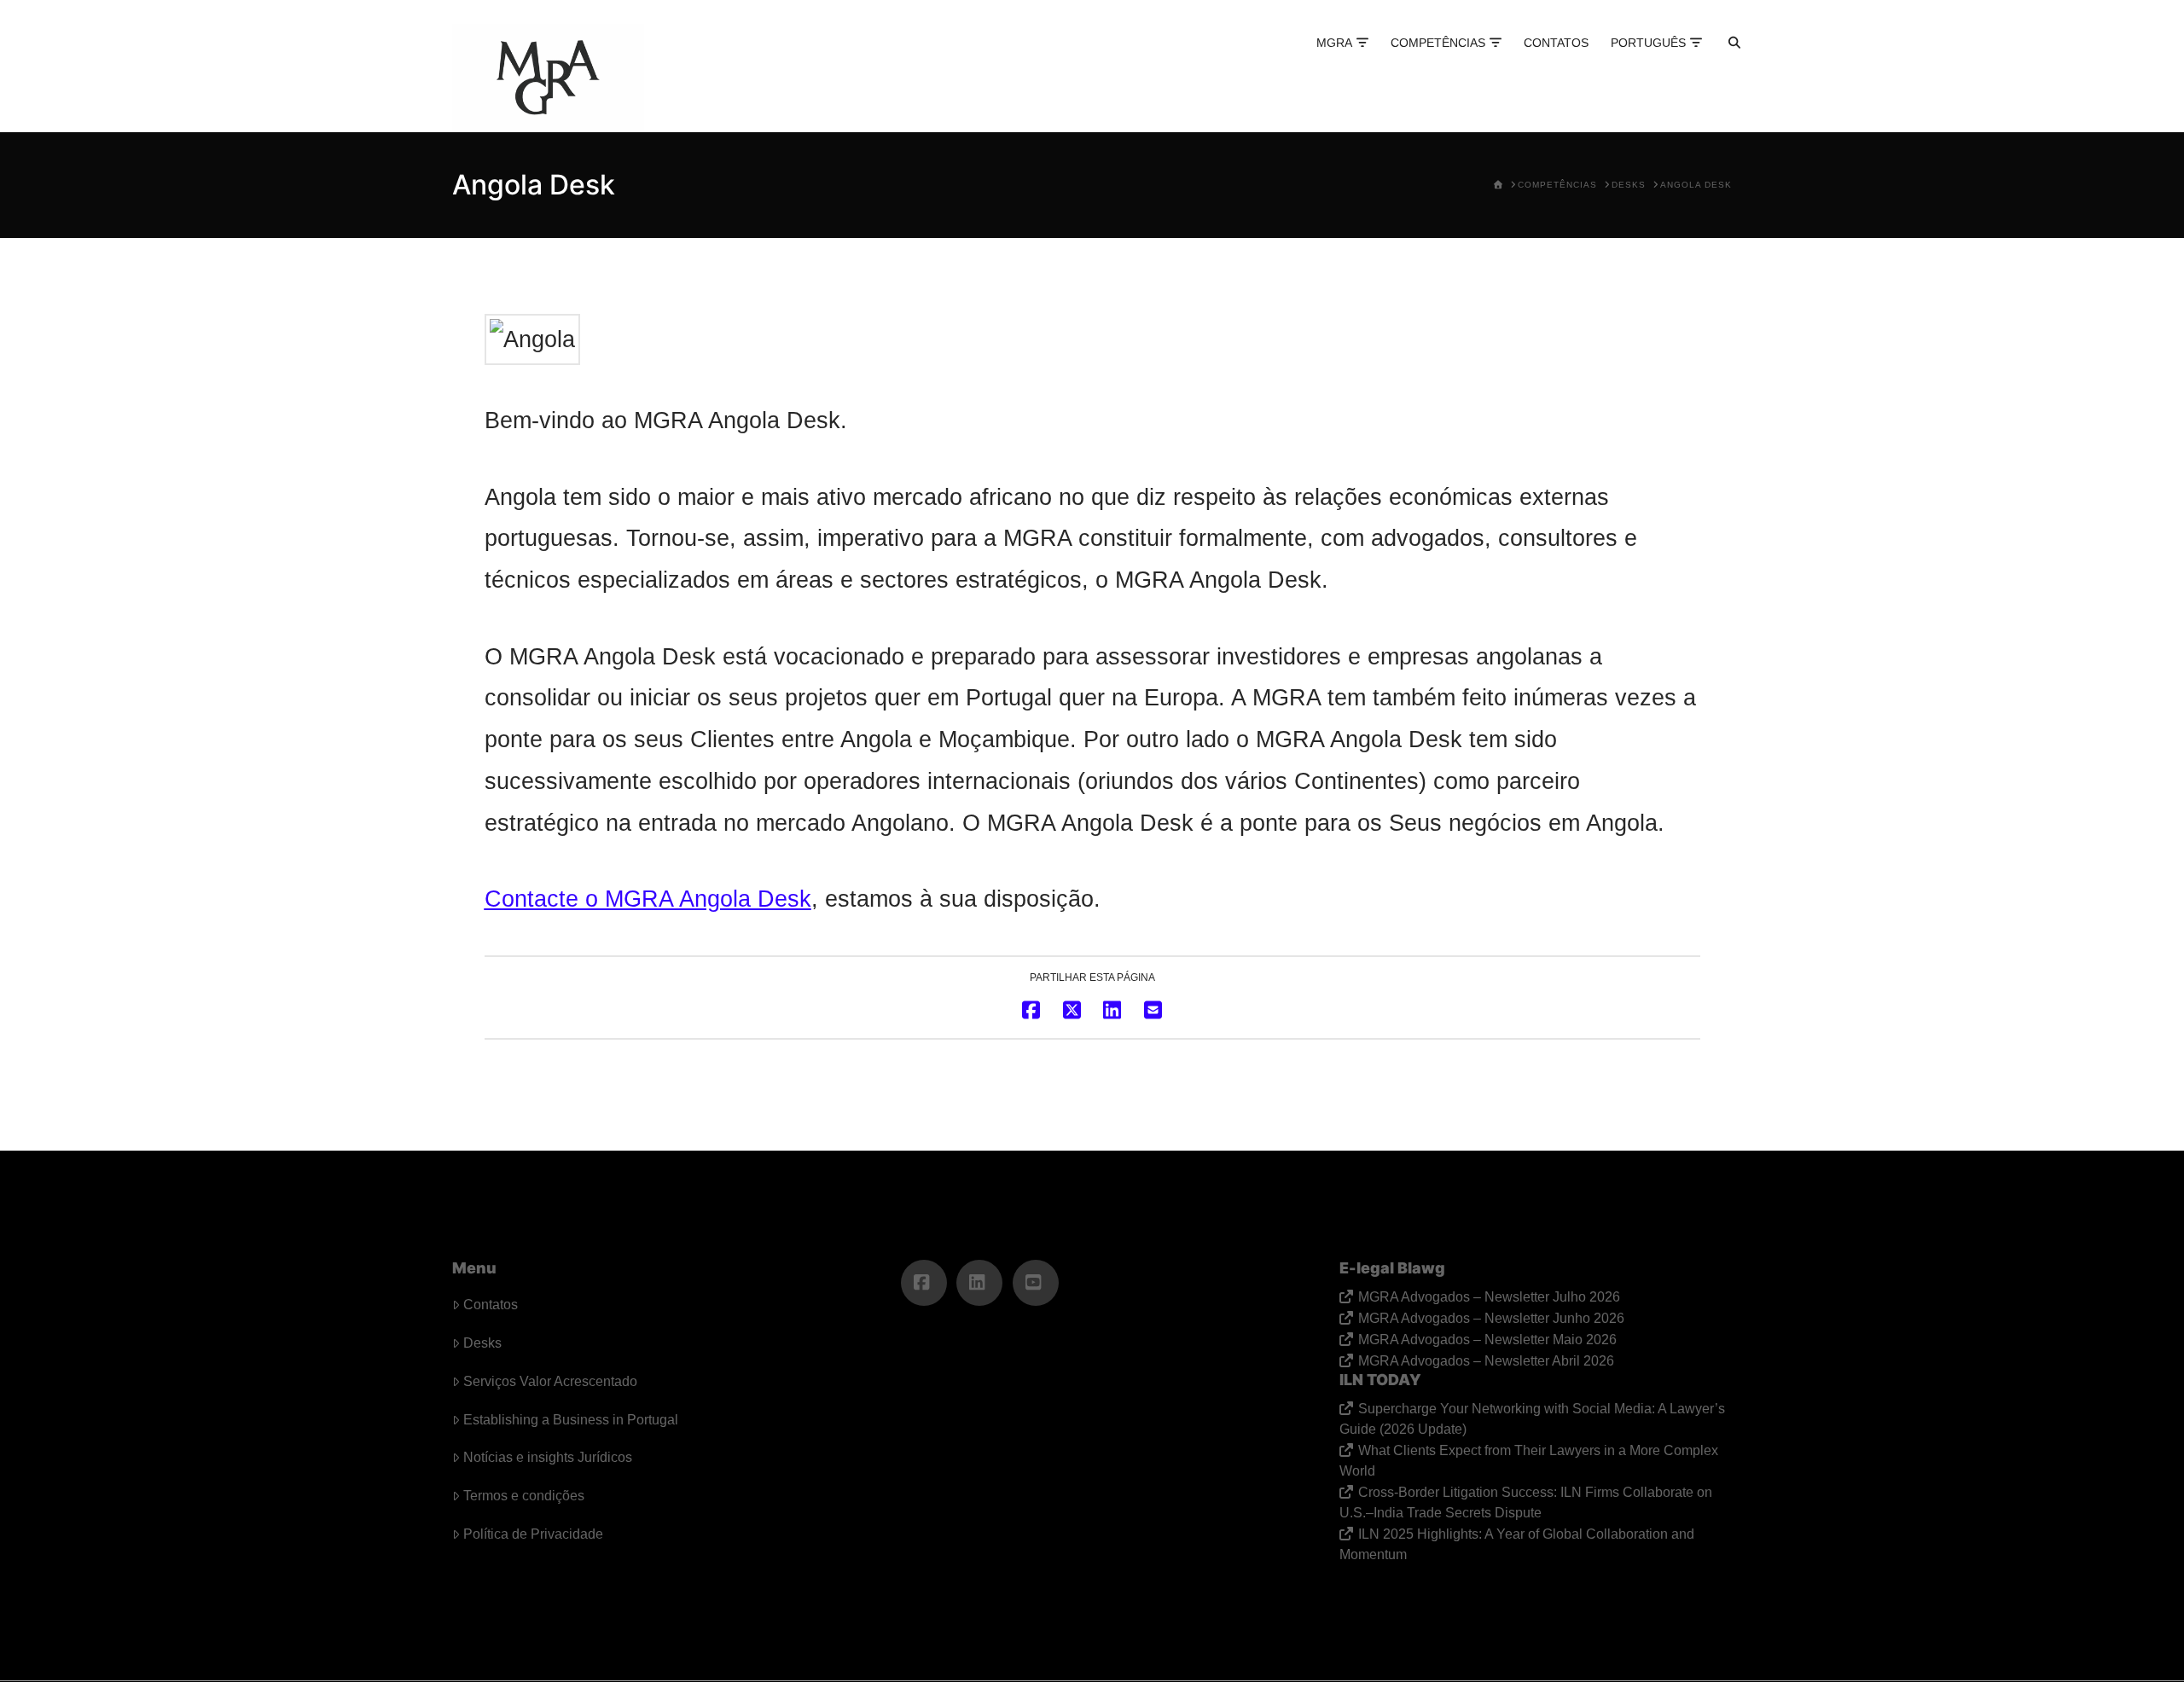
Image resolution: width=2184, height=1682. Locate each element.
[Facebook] (924, 1283)
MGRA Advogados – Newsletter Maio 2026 (1487, 1340)
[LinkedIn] (979, 1283)
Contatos (491, 1305)
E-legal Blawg (1392, 1268)
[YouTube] (1036, 1283)
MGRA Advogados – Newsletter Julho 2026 (1489, 1297)
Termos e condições (524, 1496)
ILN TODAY (1380, 1380)
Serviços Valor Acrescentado (550, 1381)
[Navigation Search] (1719, 60)
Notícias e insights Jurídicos (548, 1457)
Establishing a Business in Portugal (571, 1420)
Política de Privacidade (533, 1534)
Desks (482, 1343)
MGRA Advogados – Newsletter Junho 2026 (1491, 1318)
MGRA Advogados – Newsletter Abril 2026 (1486, 1361)
